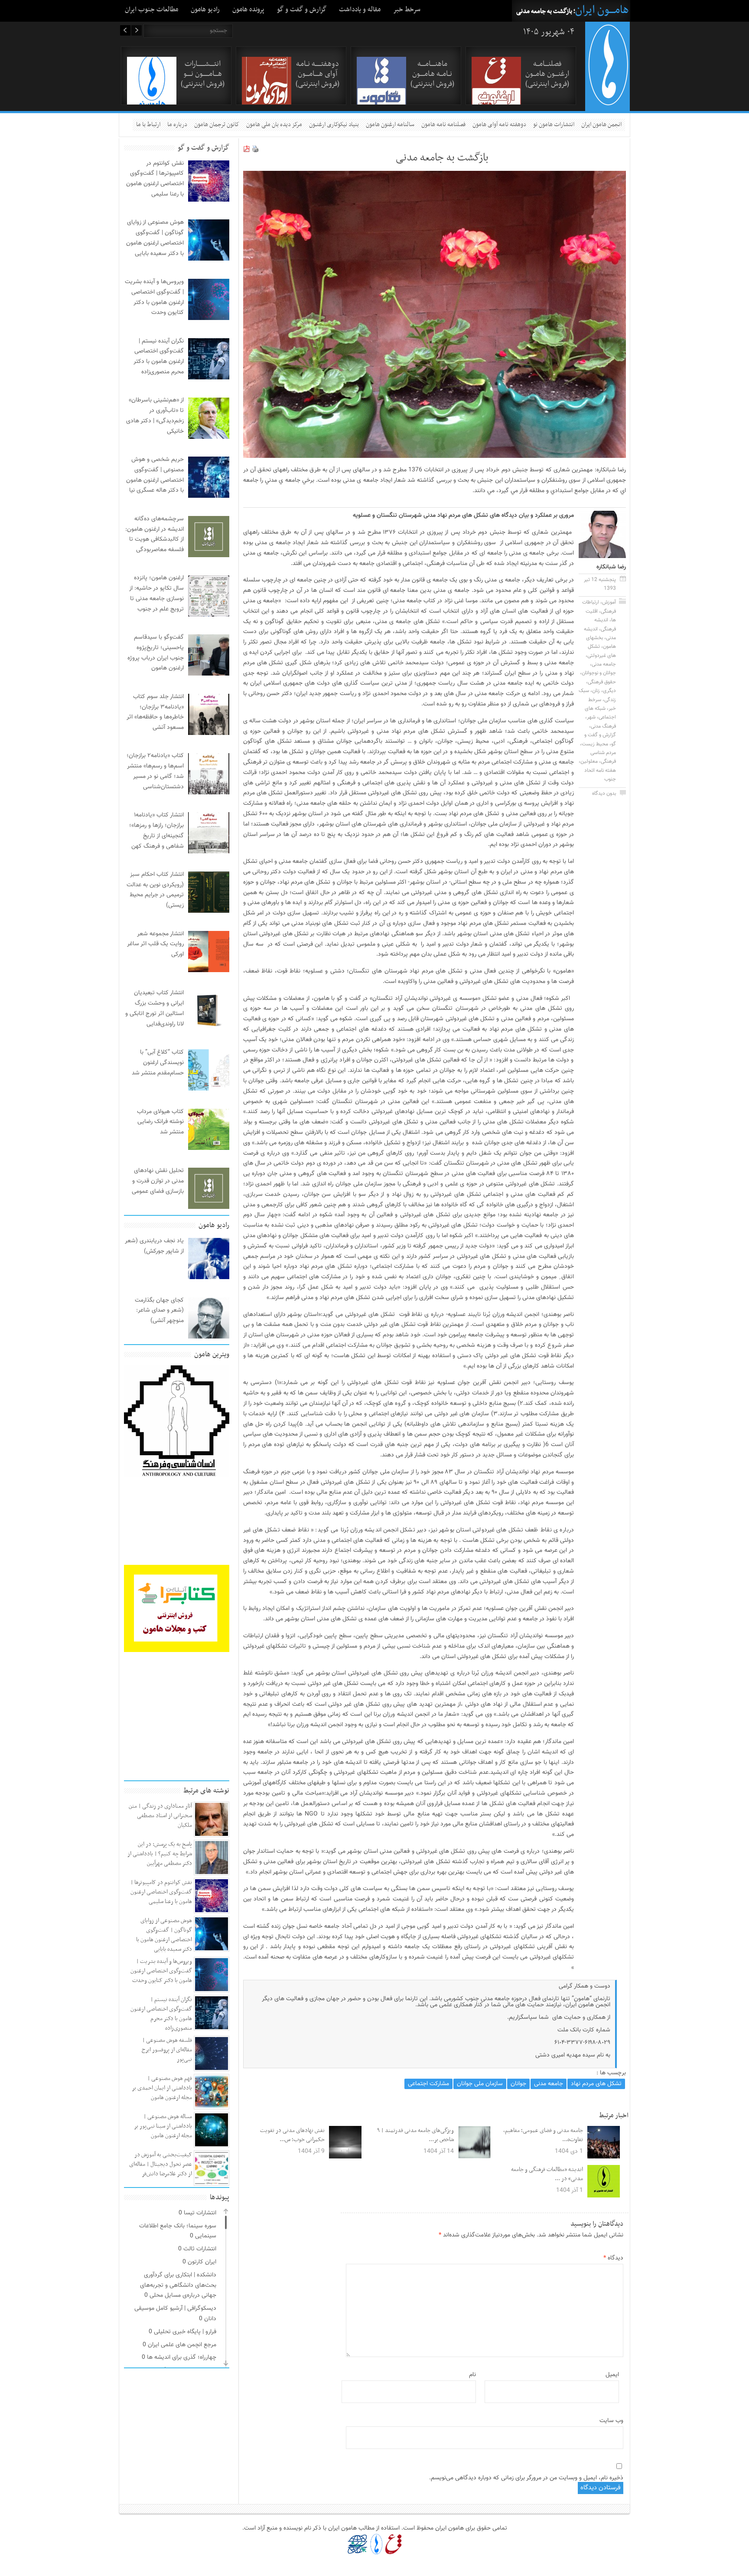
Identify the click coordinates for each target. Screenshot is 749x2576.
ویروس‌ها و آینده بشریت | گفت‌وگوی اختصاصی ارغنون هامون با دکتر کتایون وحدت (161, 1971)
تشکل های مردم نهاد (596, 2084)
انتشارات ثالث (200, 2249)
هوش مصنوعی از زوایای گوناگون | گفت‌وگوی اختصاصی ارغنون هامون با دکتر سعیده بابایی (164, 1935)
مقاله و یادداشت (360, 10)
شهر (591, 717)
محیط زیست (595, 744)
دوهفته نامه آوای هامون (499, 125)
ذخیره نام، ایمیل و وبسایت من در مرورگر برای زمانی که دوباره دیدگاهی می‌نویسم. (526, 2478)
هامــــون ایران (602, 10)
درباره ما (177, 125)
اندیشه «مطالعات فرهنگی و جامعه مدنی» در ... (547, 2174)
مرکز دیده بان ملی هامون (274, 125)
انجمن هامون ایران (601, 125)
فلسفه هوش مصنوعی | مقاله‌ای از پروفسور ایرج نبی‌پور (167, 2050)
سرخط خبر (407, 10)
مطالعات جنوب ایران (151, 10)
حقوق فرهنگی (602, 682)
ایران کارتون (202, 2262)
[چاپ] (255, 151)
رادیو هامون (205, 10)
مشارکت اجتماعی (428, 2084)
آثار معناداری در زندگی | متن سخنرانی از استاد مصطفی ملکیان (160, 1816)
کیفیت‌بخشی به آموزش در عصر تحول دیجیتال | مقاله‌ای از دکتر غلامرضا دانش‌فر (161, 2164)
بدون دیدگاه (604, 793)
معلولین (589, 761)
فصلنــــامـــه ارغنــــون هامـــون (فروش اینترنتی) (547, 74)
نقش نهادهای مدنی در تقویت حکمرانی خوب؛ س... (292, 2135)
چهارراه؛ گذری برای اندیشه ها (182, 2357)
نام (472, 2375)
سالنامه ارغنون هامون (390, 125)
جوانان (518, 2084)
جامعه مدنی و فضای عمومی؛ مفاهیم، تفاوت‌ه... (543, 2135)
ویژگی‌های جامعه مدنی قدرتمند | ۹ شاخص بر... (415, 2135)
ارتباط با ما (148, 125)
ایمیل (612, 2375)
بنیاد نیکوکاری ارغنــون (334, 125)
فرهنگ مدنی (603, 726)
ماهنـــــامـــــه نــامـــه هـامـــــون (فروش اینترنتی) (432, 74)
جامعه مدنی (604, 664)
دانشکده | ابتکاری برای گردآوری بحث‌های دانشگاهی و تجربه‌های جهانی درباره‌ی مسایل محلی (178, 2285)
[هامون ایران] (608, 103)
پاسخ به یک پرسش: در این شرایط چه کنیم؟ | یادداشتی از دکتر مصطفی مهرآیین (160, 1854)
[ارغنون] (393, 2544)
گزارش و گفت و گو (302, 10)
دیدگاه (613, 2258)
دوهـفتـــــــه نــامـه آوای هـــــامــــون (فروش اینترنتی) (318, 74)
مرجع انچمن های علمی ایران (182, 2345)
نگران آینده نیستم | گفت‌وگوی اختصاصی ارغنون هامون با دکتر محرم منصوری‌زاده (161, 2014)
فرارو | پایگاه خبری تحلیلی (185, 2332)
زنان (596, 691)
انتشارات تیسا (200, 2213)
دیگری (609, 691)
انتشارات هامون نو (554, 125)
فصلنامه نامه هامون (443, 125)
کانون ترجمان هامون (217, 125)
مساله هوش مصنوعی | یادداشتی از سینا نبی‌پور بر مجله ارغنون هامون (163, 2126)
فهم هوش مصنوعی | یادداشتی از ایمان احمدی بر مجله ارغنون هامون (162, 2088)
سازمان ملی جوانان (480, 2084)
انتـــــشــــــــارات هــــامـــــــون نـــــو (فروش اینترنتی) (203, 74)
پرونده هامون (248, 10)
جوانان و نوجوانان (599, 673)
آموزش (609, 602)
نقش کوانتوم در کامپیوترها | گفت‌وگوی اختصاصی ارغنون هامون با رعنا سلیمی (161, 1892)
